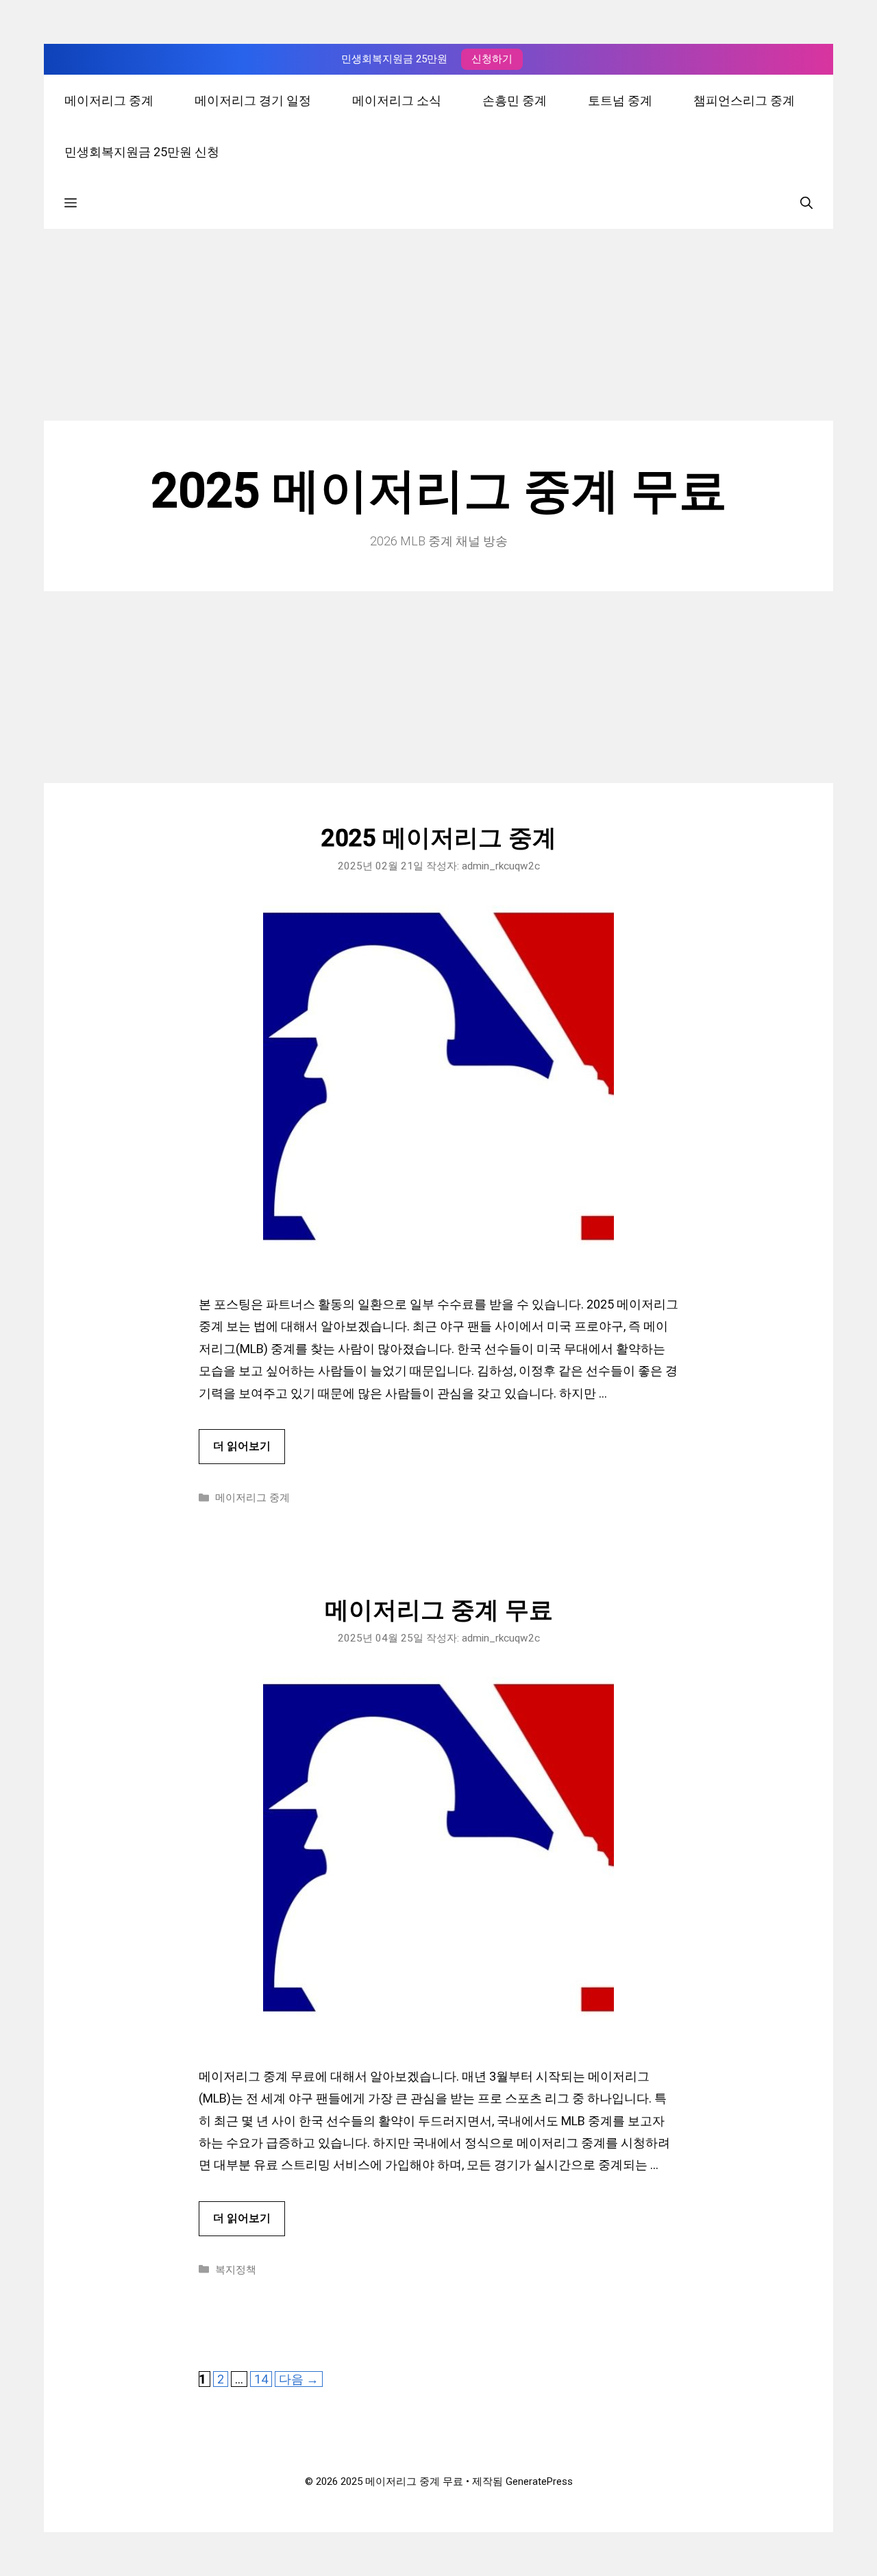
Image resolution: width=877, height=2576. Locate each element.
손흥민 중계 (515, 100)
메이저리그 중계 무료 (439, 1610)
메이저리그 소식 (397, 100)
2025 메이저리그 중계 (439, 838)
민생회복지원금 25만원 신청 (142, 152)
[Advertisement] (438, 325)
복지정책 (236, 2270)
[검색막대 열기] (806, 203)
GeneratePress (539, 2481)
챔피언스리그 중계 (744, 100)
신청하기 (492, 59)
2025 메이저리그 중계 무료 (439, 491)
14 (261, 2379)
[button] (71, 203)
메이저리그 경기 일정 (253, 100)
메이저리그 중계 (109, 100)
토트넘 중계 (620, 100)
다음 (299, 2379)
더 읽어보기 (242, 1446)
